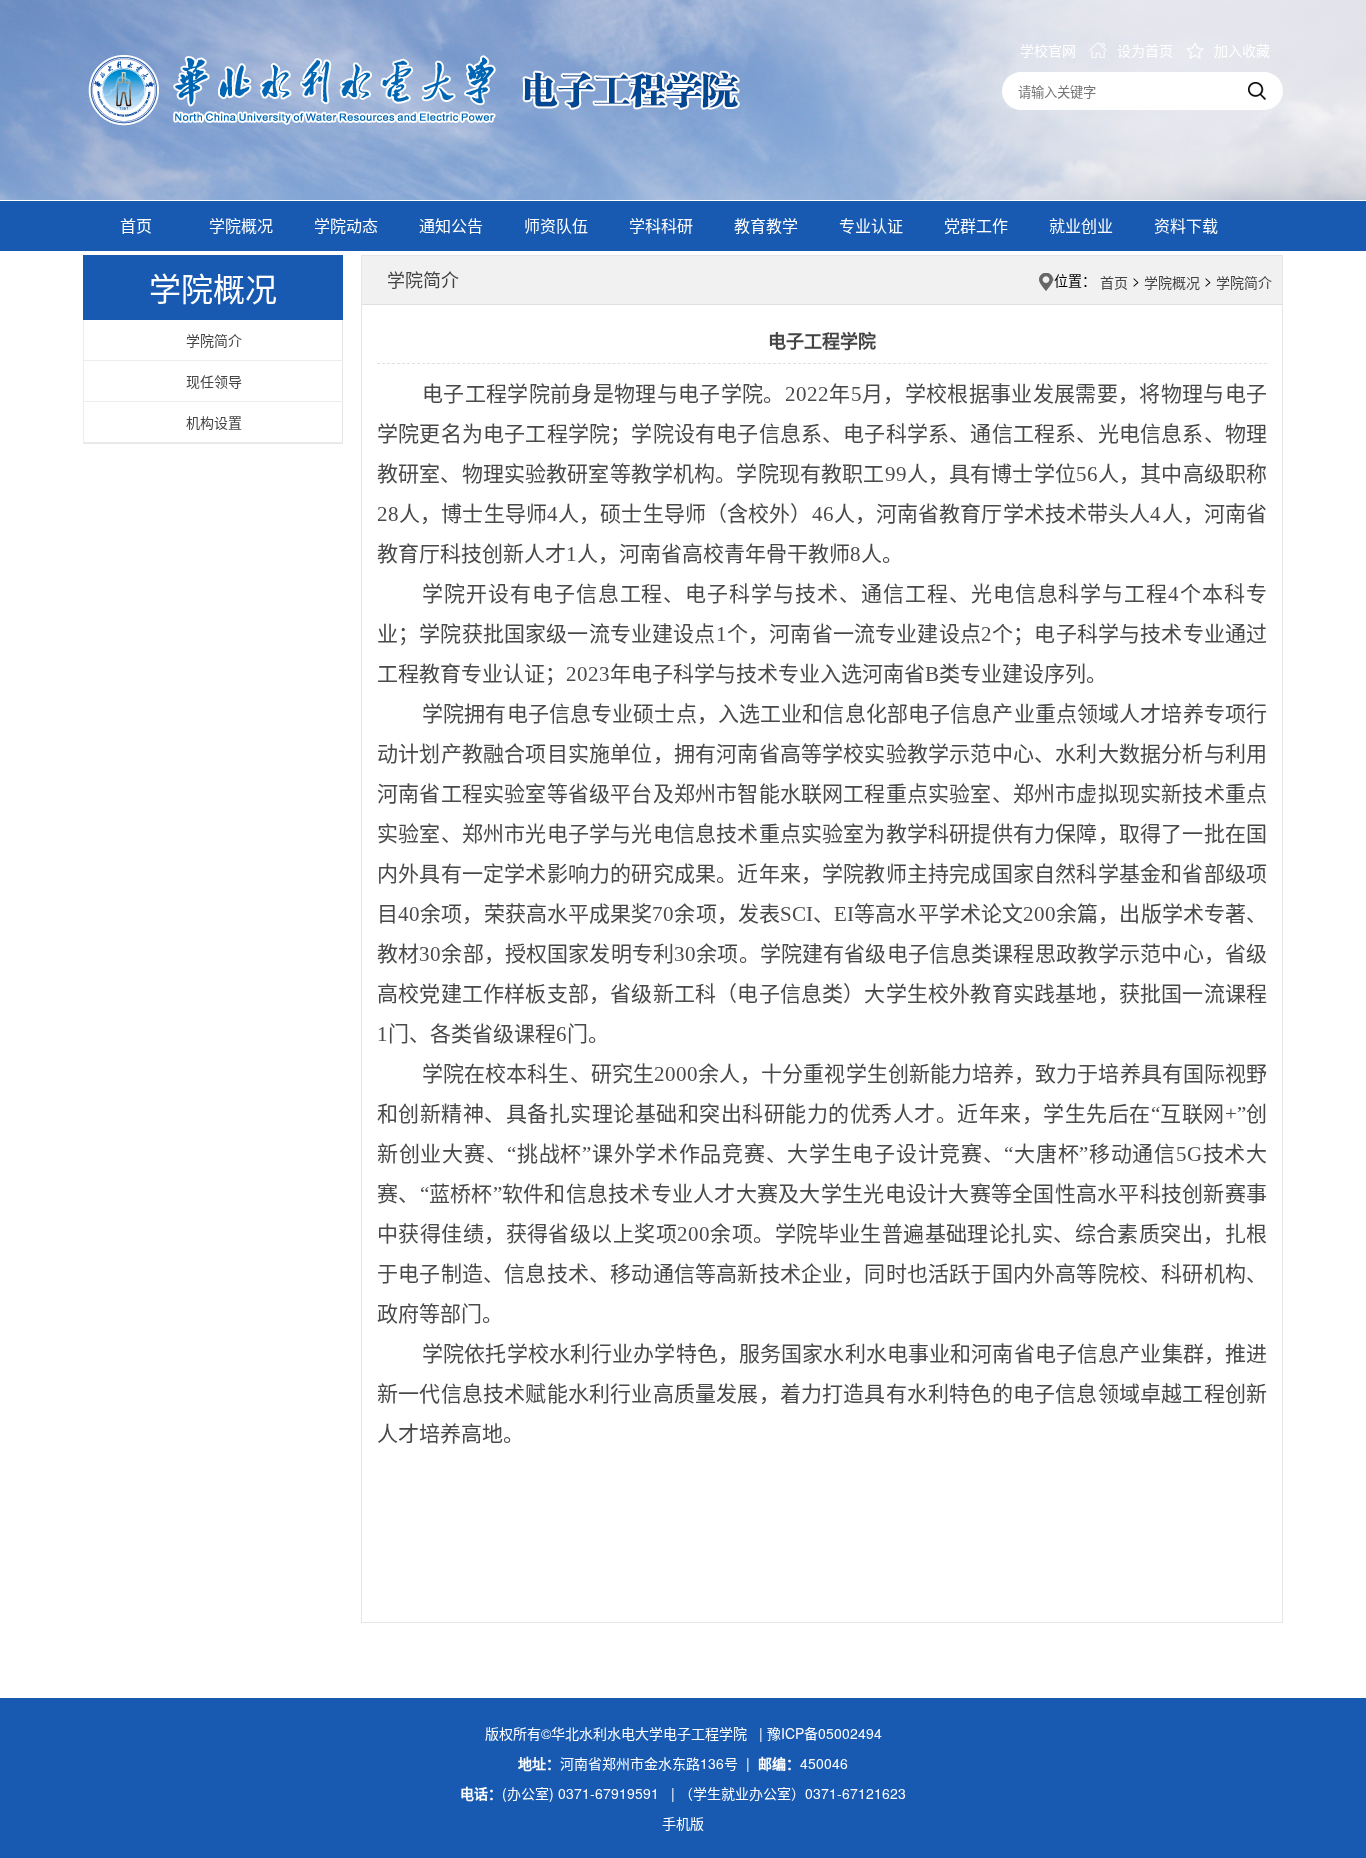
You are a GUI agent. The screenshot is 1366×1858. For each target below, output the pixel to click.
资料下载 (1186, 225)
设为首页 (1145, 50)
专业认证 (871, 225)
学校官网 (1048, 50)
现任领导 (214, 381)
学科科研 (661, 225)
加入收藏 (1242, 50)
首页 (136, 225)
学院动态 (346, 225)
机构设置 (214, 422)
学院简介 (214, 340)
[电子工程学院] (447, 82)
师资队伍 (556, 225)
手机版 (683, 1823)
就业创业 (1081, 225)
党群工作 (976, 225)
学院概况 (241, 225)
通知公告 (451, 225)
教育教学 (766, 225)
